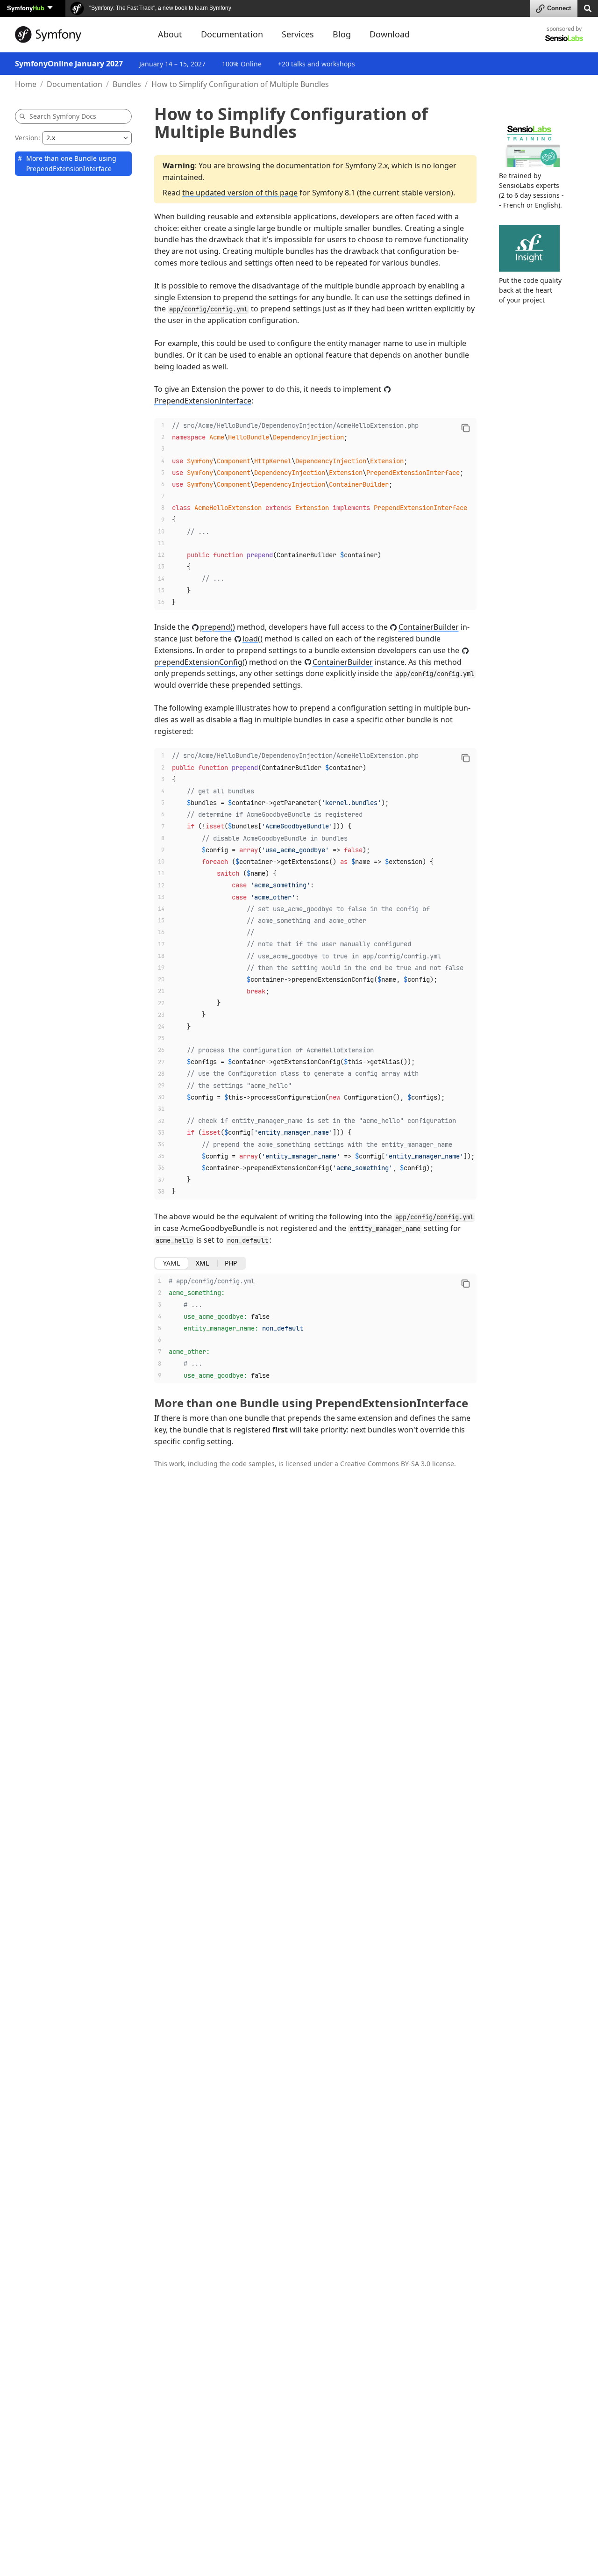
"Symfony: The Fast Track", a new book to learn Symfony (160, 8)
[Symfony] (78, 35)
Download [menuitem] (390, 34)
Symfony (26, 8)
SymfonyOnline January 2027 (69, 64)
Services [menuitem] (298, 34)
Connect (559, 8)
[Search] (588, 8)
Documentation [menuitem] (232, 34)
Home (26, 84)
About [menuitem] (170, 34)
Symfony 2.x (367, 165)
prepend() (217, 627)
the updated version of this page (240, 193)
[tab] (171, 1263)
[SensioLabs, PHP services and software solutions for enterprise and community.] (564, 38)
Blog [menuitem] (342, 34)
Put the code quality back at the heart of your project (530, 290)
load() (253, 639)
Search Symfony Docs (63, 116)
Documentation (75, 84)
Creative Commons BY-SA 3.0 (385, 1464)
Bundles (127, 84)
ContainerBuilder (429, 627)
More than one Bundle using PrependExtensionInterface (71, 163)
